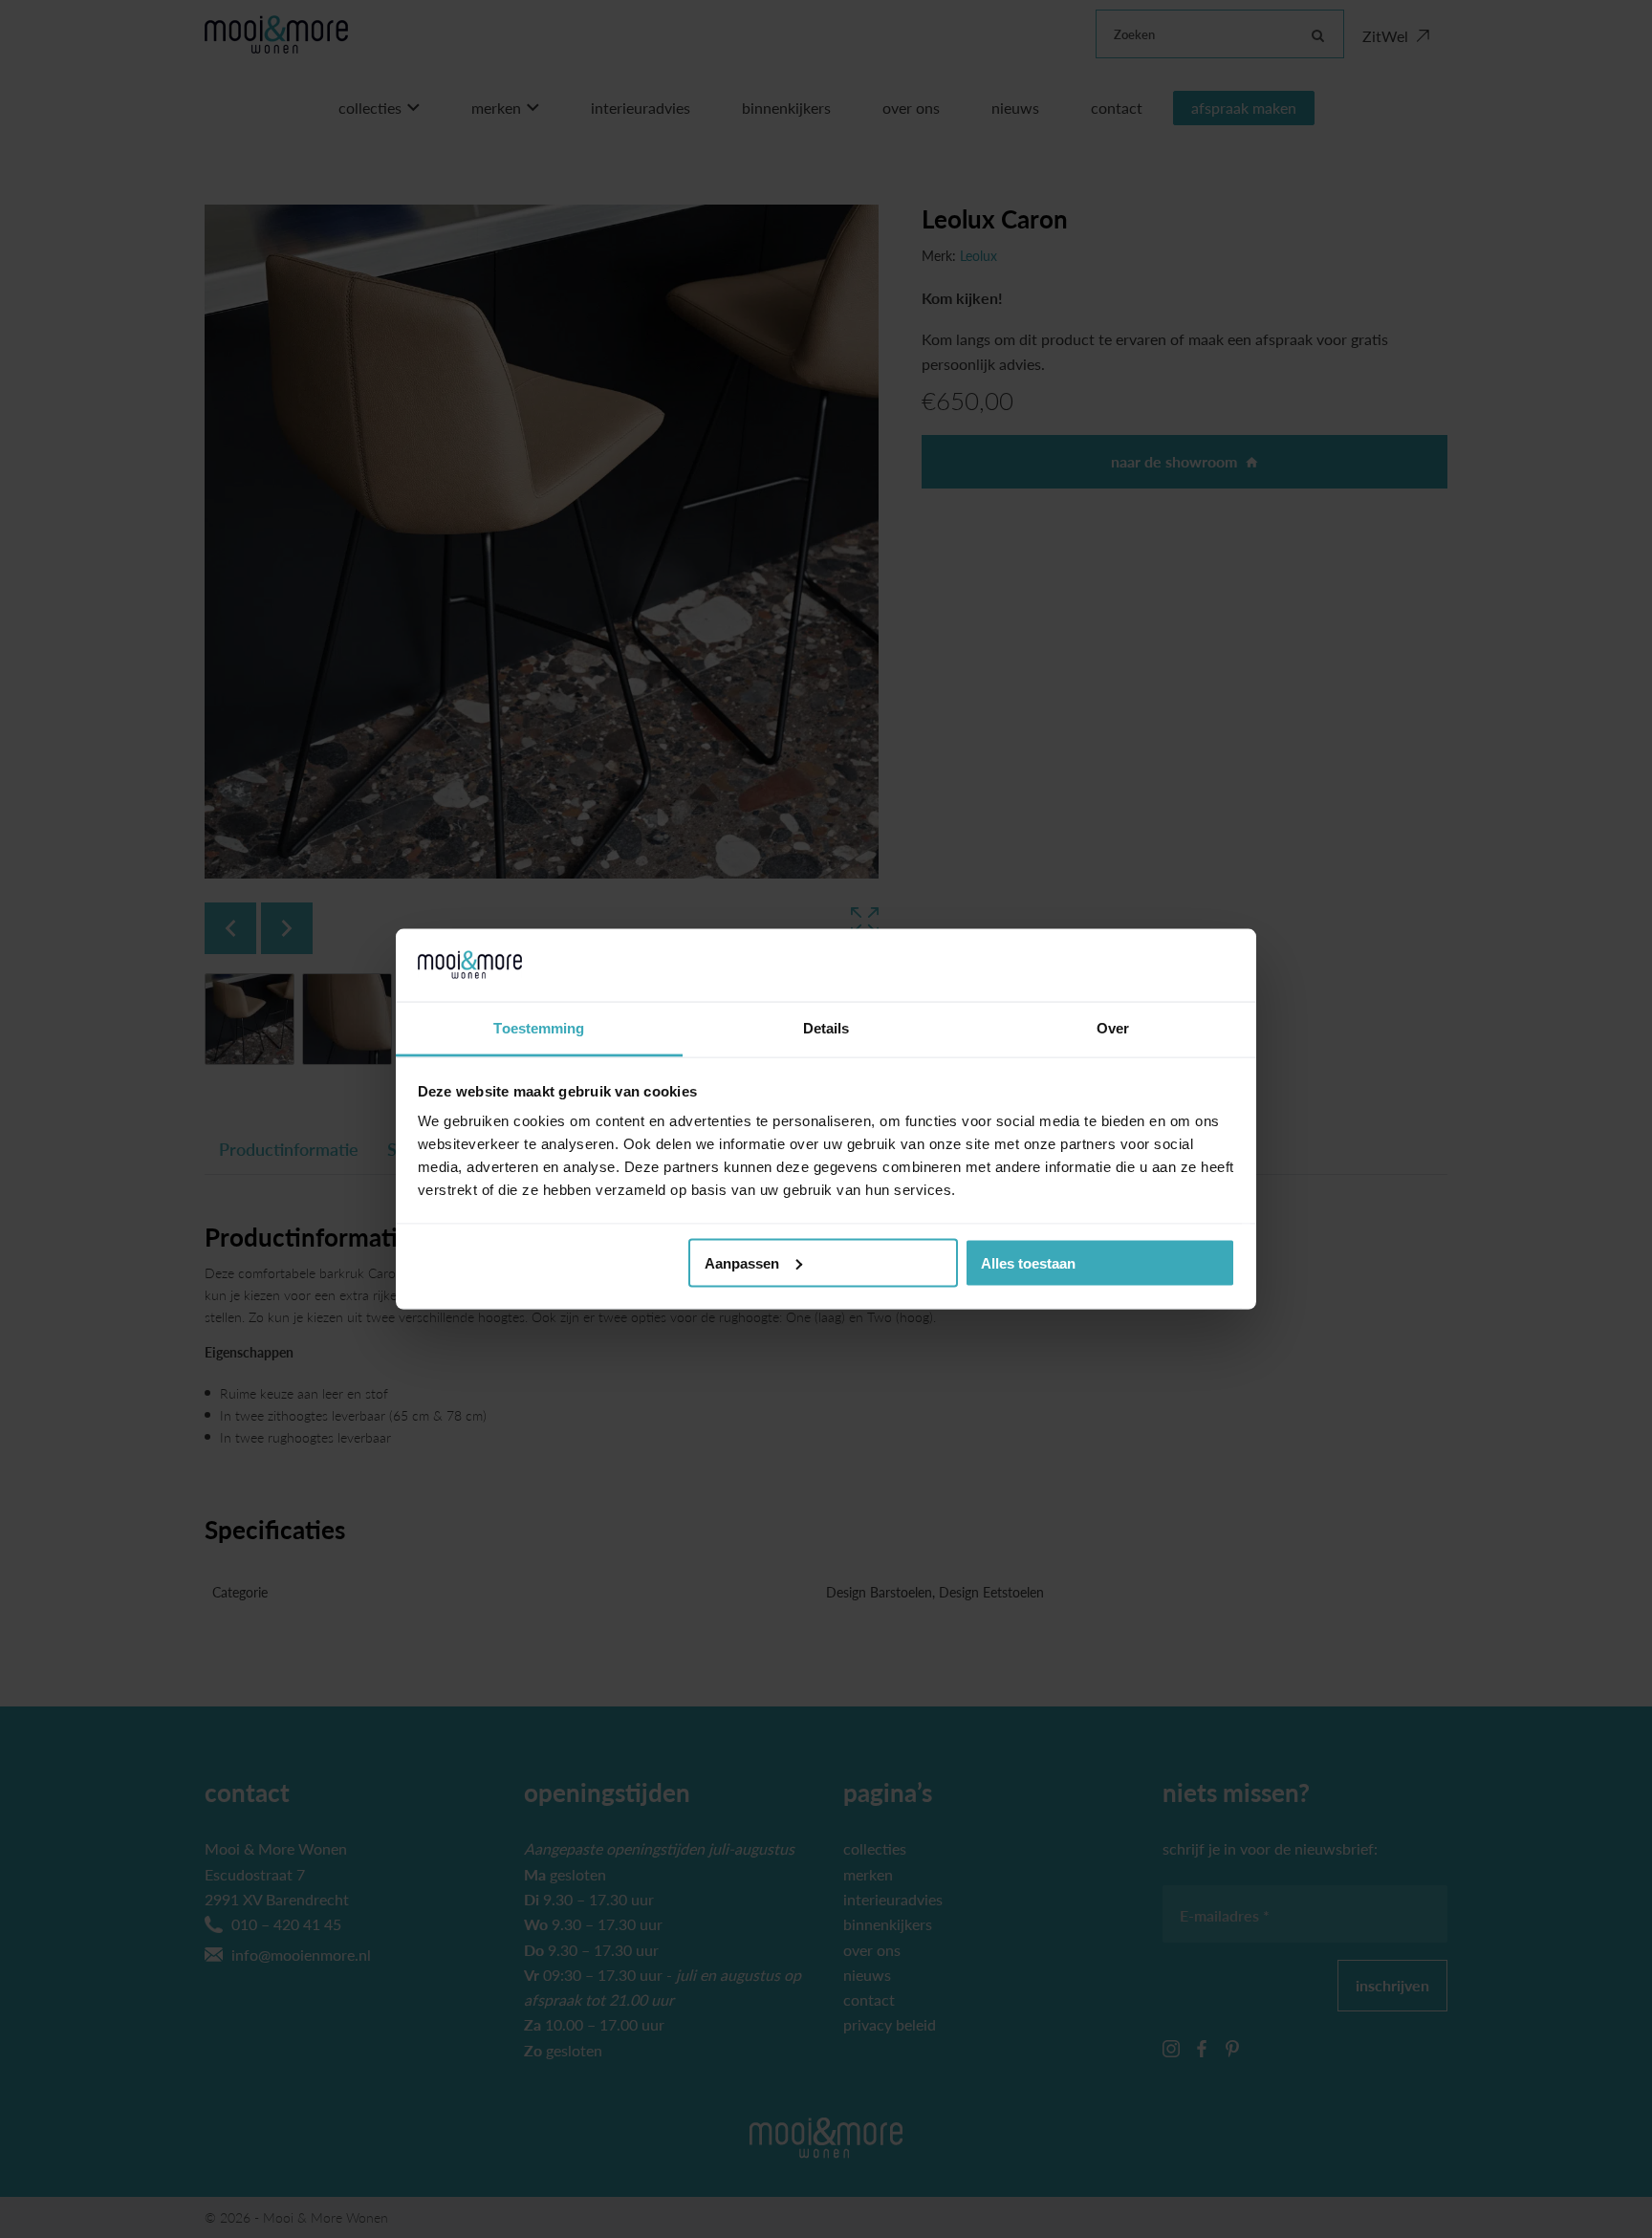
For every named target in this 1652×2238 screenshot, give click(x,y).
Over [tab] (1113, 1028)
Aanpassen (742, 1262)
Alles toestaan (1028, 1262)
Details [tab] (826, 1028)
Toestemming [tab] (539, 1028)
